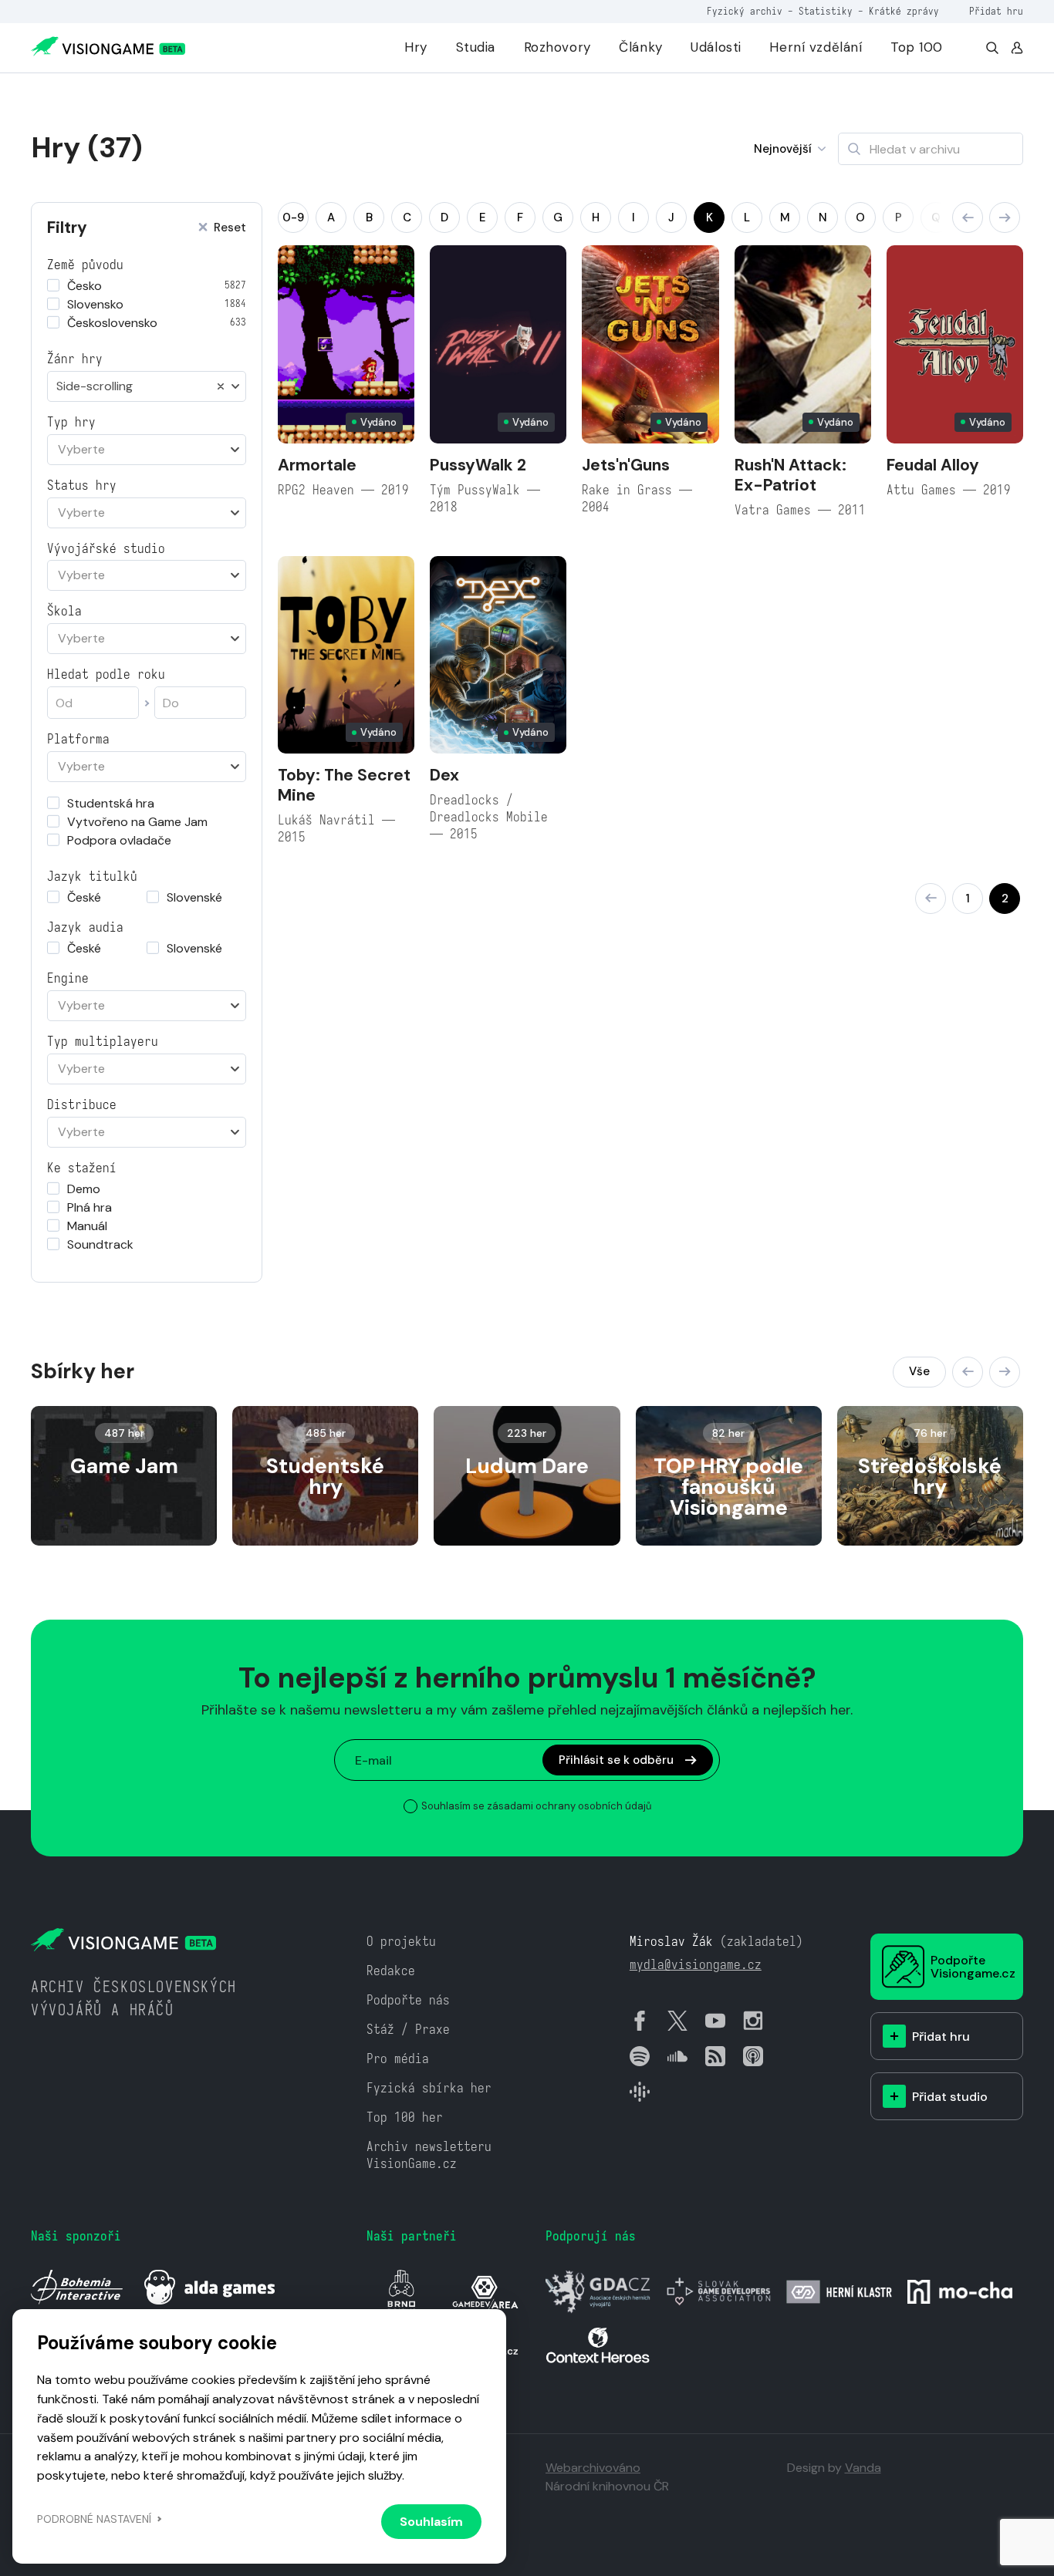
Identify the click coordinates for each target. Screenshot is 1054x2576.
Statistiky (826, 11)
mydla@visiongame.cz (696, 1965)
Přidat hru (996, 11)
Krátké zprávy (904, 11)
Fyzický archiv (745, 11)
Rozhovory (557, 47)
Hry (416, 47)
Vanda (863, 2468)
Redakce (391, 1971)
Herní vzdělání (816, 47)
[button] (968, 217)
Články (640, 47)
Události (716, 47)
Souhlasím (431, 2522)
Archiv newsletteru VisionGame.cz (429, 2155)
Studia (476, 47)
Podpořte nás (408, 2000)
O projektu (401, 1942)
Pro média (398, 2059)
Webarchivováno (593, 2468)
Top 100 (917, 47)
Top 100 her (405, 2117)
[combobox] (147, 386)
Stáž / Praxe (408, 2030)
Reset (230, 228)
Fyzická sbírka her (429, 2088)
